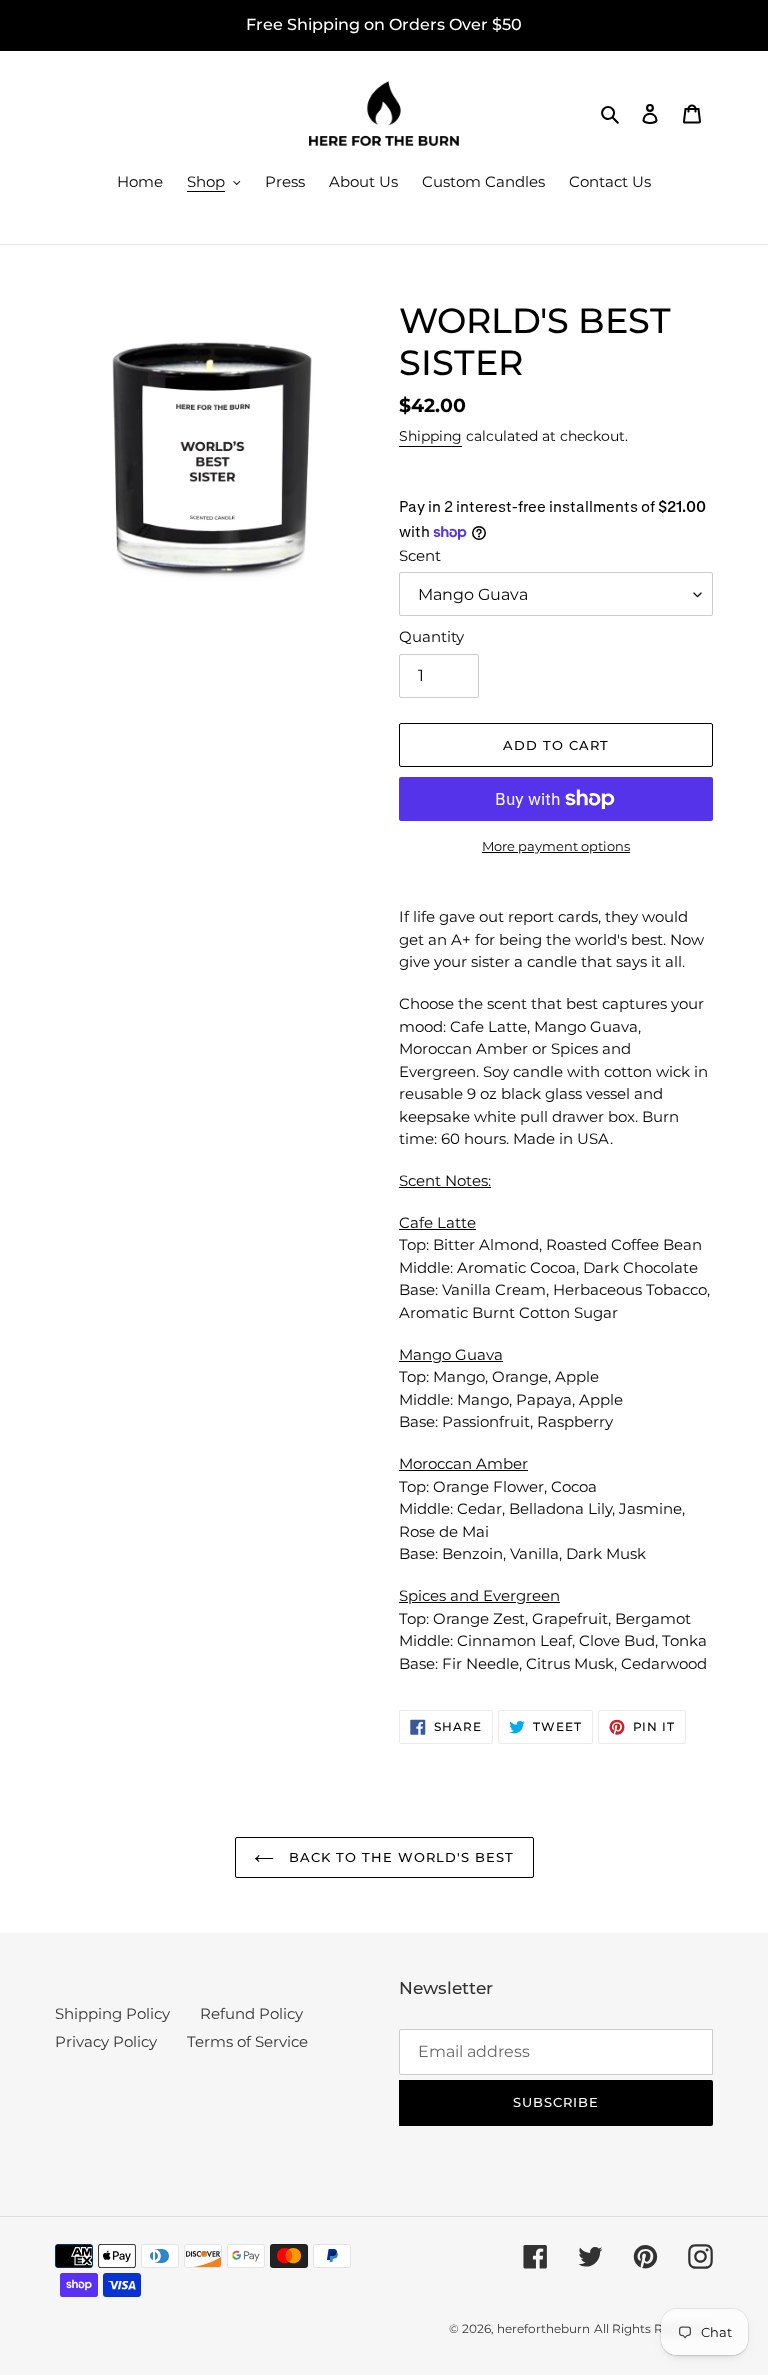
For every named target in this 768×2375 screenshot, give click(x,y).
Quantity (431, 636)
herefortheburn (543, 2328)
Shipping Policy (112, 2013)
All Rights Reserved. (653, 2328)
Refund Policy (251, 2013)
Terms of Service (247, 2041)
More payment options (556, 846)
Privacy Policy (106, 2041)
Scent (420, 555)
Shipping (430, 436)
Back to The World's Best (399, 1857)
